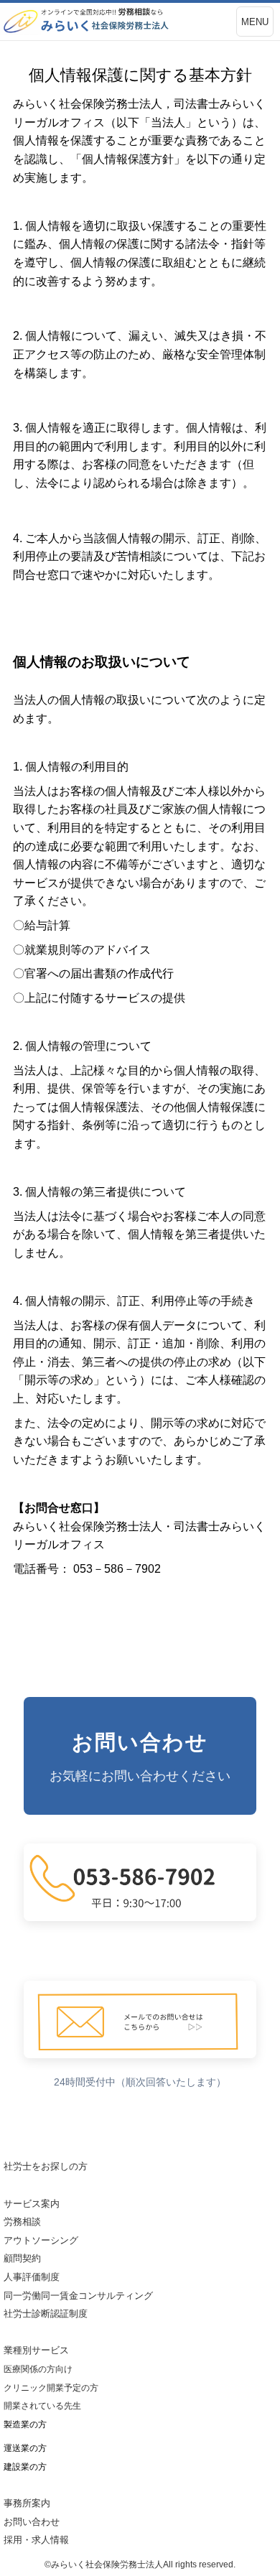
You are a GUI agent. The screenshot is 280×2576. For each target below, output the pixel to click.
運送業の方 (25, 2448)
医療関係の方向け (38, 2369)
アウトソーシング (41, 2240)
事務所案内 (27, 2503)
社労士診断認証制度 (46, 2314)
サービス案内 (32, 2204)
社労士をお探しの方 (46, 2166)
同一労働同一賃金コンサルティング (78, 2296)
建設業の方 (25, 2467)
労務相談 (22, 2222)
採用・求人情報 (36, 2540)
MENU (255, 22)
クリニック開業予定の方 (51, 2388)
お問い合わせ (36, 2522)
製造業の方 (25, 2424)
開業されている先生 (42, 2406)
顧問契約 (22, 2258)
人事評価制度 (32, 2277)
